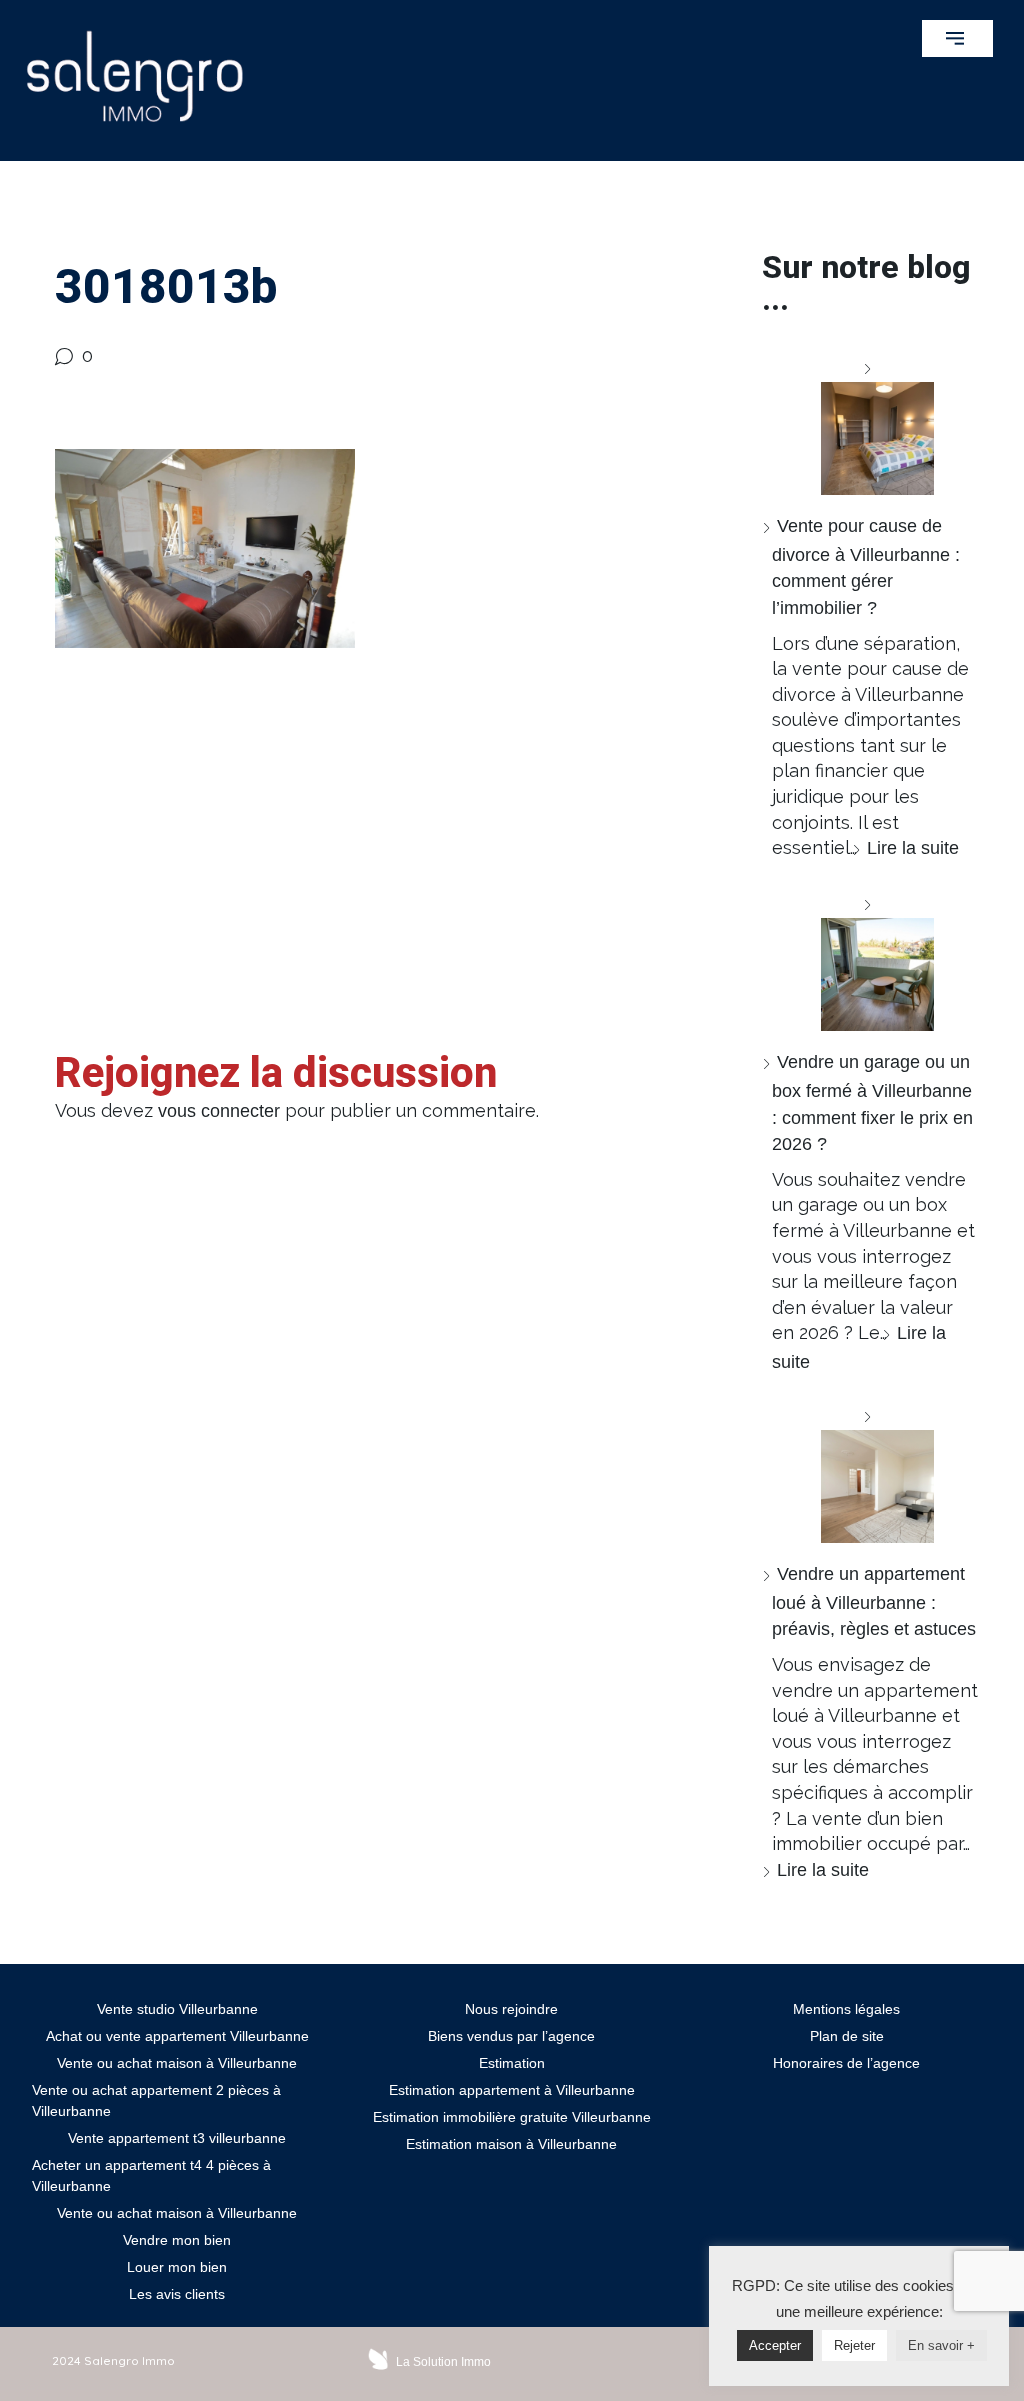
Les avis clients (177, 2294)
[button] (957, 38)
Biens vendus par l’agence (511, 2036)
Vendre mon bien (177, 2240)
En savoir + (941, 2345)
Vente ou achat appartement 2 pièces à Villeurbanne (156, 2100)
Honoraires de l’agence (846, 2063)
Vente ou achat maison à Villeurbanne (177, 2063)
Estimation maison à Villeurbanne (511, 2144)
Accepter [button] (775, 2345)
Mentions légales (846, 2009)
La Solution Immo (443, 2362)
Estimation (512, 2063)
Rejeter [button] (854, 2345)
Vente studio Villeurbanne (177, 2009)
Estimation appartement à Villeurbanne (512, 2090)
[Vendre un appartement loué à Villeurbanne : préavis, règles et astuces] (870, 1473)
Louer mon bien (177, 2267)
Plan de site (847, 2036)
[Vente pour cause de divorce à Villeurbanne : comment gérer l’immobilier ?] (870, 425)
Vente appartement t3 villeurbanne (177, 2138)
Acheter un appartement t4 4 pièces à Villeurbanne (151, 2175)
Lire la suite (913, 848)
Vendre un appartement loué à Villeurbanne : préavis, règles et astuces (874, 1601)
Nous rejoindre (511, 2009)
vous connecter (219, 1111)
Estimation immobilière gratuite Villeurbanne (512, 2117)
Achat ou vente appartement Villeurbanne (177, 2036)
